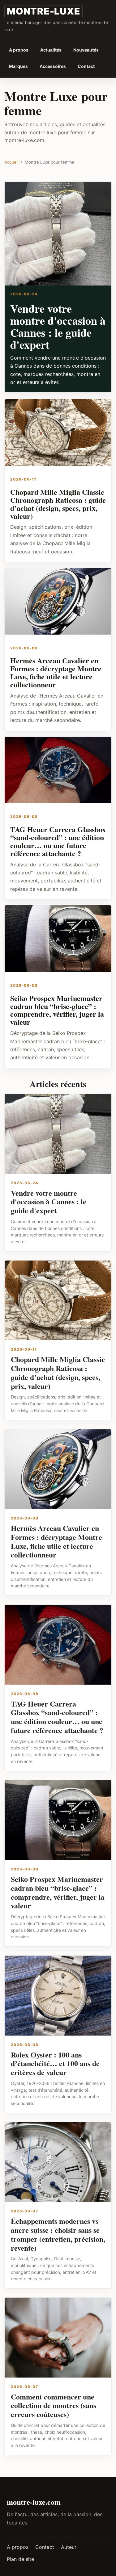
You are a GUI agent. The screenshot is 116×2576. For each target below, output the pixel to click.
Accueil (11, 162)
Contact (86, 66)
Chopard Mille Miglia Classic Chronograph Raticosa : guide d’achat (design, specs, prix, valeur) (58, 504)
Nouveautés (86, 50)
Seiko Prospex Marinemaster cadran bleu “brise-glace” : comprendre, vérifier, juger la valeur (57, 1010)
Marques (18, 66)
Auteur (69, 2547)
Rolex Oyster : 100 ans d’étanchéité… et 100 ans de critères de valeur (55, 2063)
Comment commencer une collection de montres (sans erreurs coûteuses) (54, 2405)
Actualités (51, 50)
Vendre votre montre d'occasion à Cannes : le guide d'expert (58, 326)
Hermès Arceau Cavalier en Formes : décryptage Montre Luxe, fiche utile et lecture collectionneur (56, 672)
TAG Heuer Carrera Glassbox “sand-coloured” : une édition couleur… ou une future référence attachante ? (58, 841)
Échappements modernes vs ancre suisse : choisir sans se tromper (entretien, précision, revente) (58, 2234)
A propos (19, 50)
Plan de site (20, 2559)
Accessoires (53, 66)
